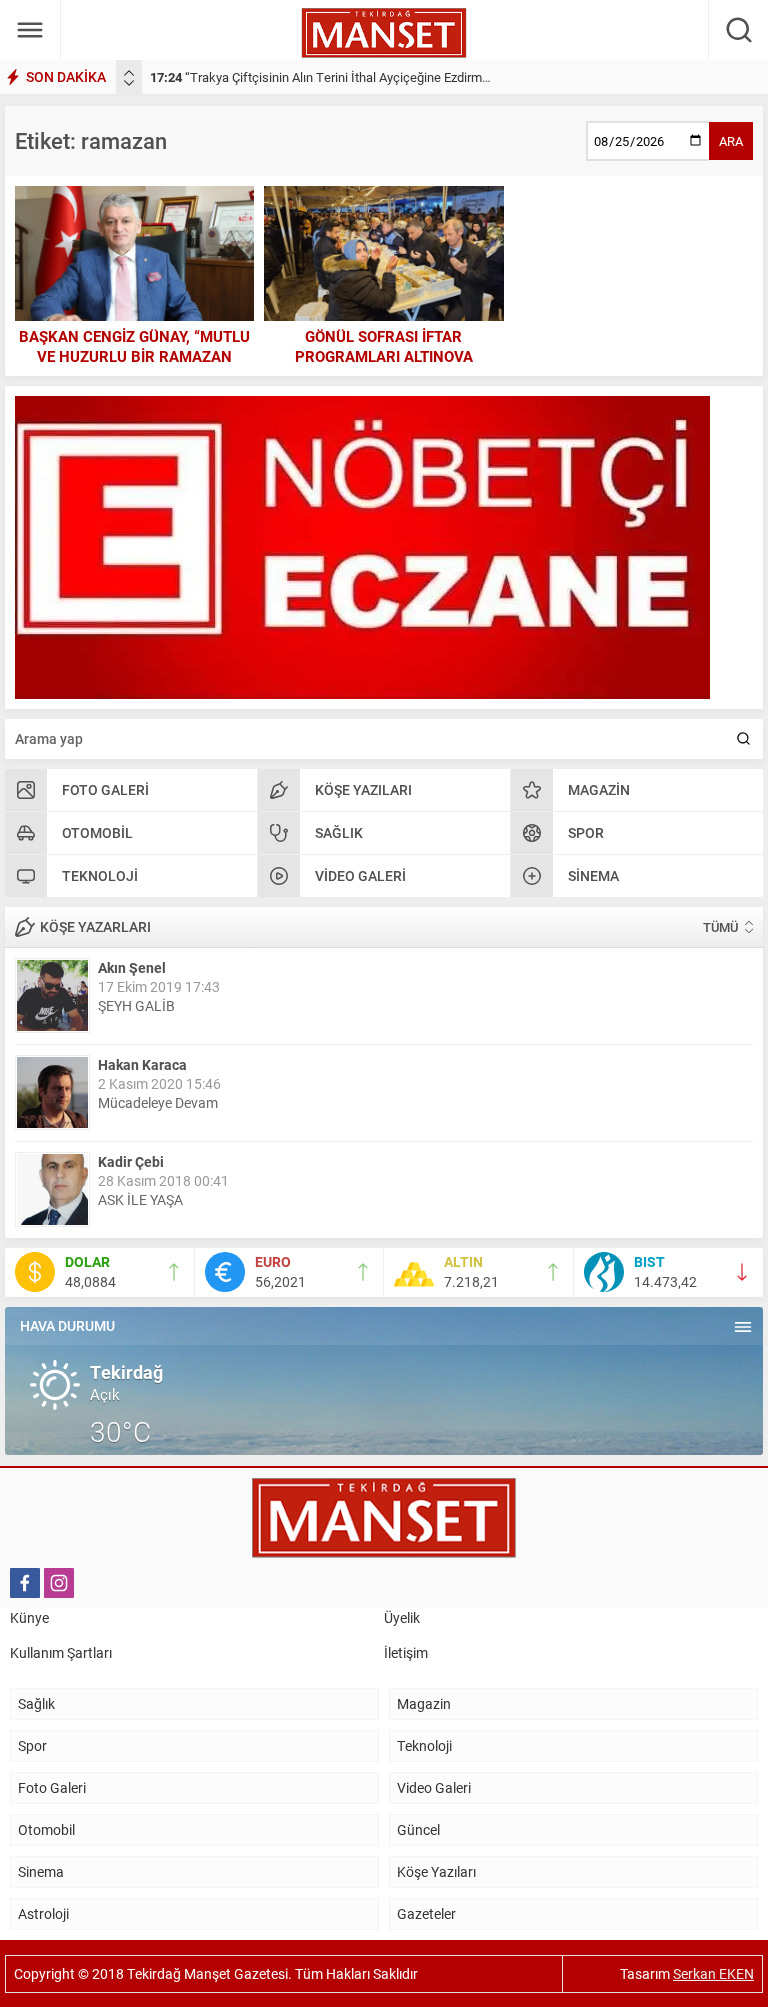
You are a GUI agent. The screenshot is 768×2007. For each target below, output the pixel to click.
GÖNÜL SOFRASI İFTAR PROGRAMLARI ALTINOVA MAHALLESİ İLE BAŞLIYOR (383, 356)
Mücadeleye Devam (158, 1102)
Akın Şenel (132, 967)
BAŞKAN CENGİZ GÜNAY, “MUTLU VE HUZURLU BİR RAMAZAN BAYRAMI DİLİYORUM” (134, 356)
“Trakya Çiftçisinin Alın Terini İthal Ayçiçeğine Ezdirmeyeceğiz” (343, 77)
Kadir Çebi (131, 1161)
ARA (731, 141)
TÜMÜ (720, 927)
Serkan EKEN (713, 1973)
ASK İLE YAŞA (140, 1199)
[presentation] (129, 73)
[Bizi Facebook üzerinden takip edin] (25, 1583)
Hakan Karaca (142, 1064)
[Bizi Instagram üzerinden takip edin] (59, 1583)
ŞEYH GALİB (136, 1005)
